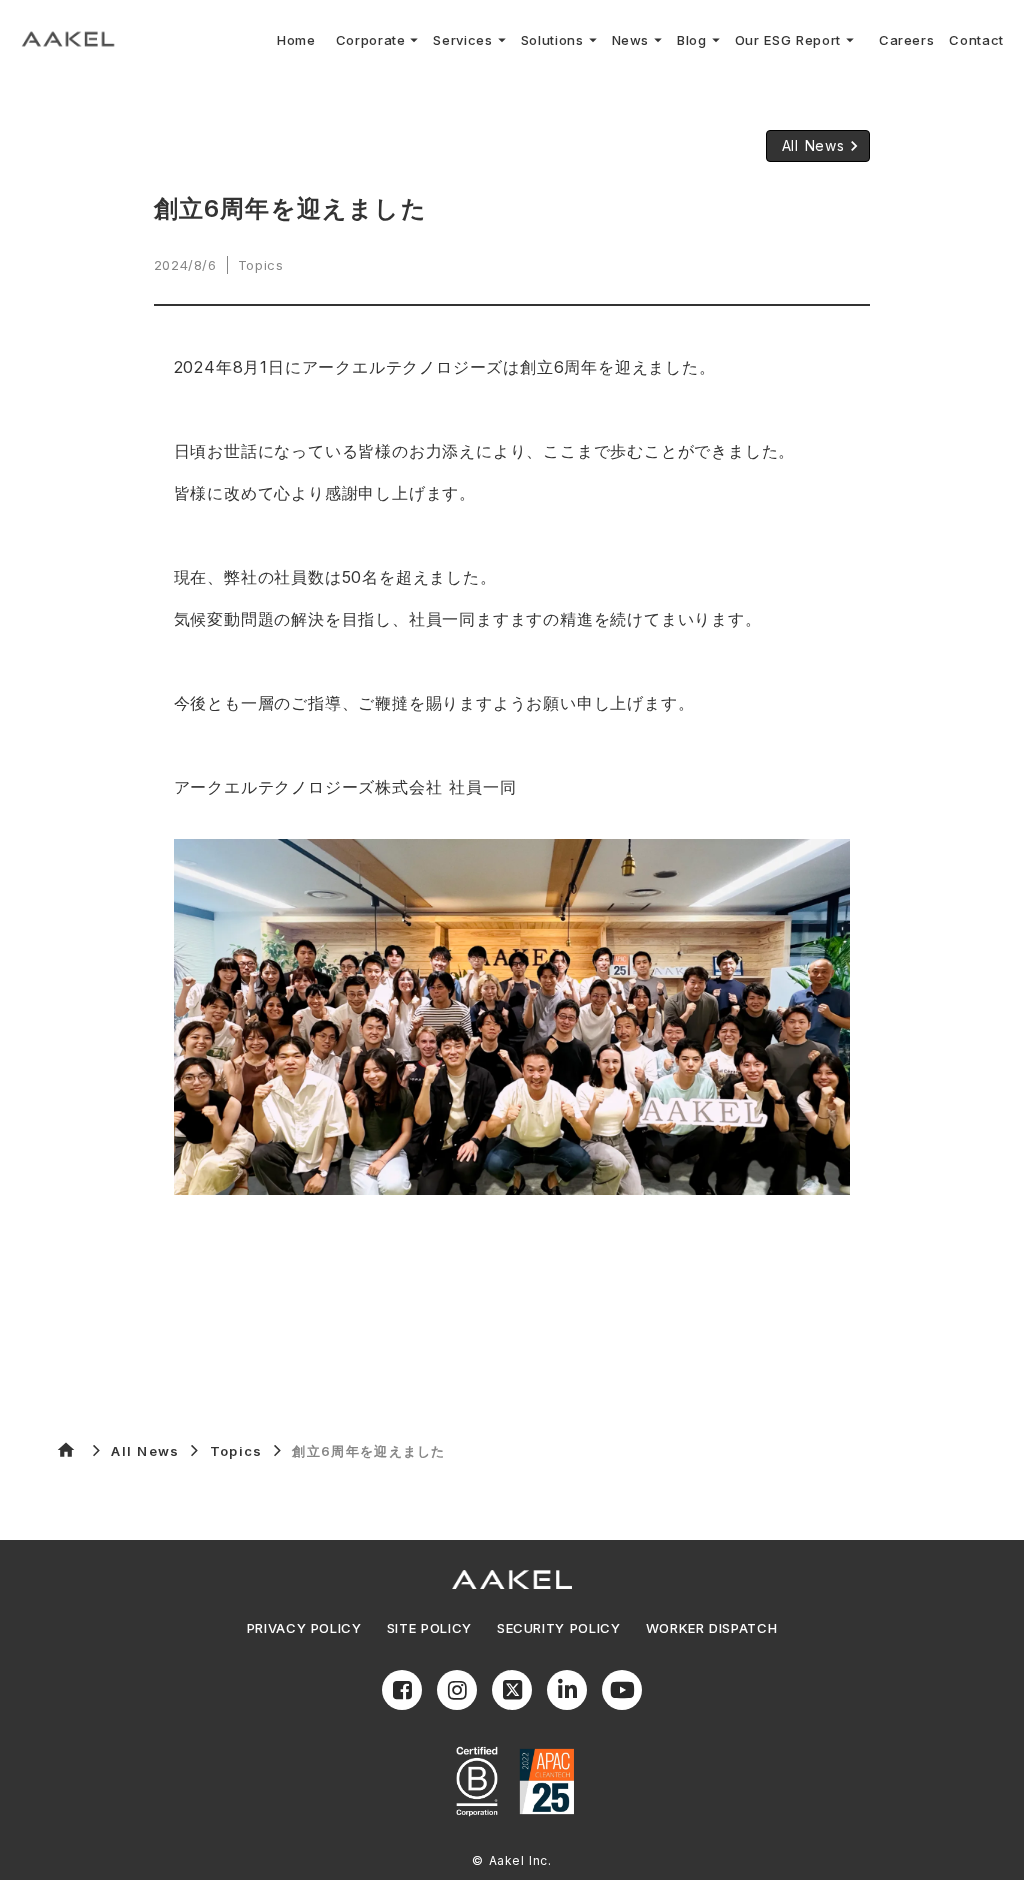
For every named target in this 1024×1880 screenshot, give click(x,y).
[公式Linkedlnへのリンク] (567, 1690)
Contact (976, 40)
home (66, 1450)
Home (296, 40)
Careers (907, 40)
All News (145, 1451)
